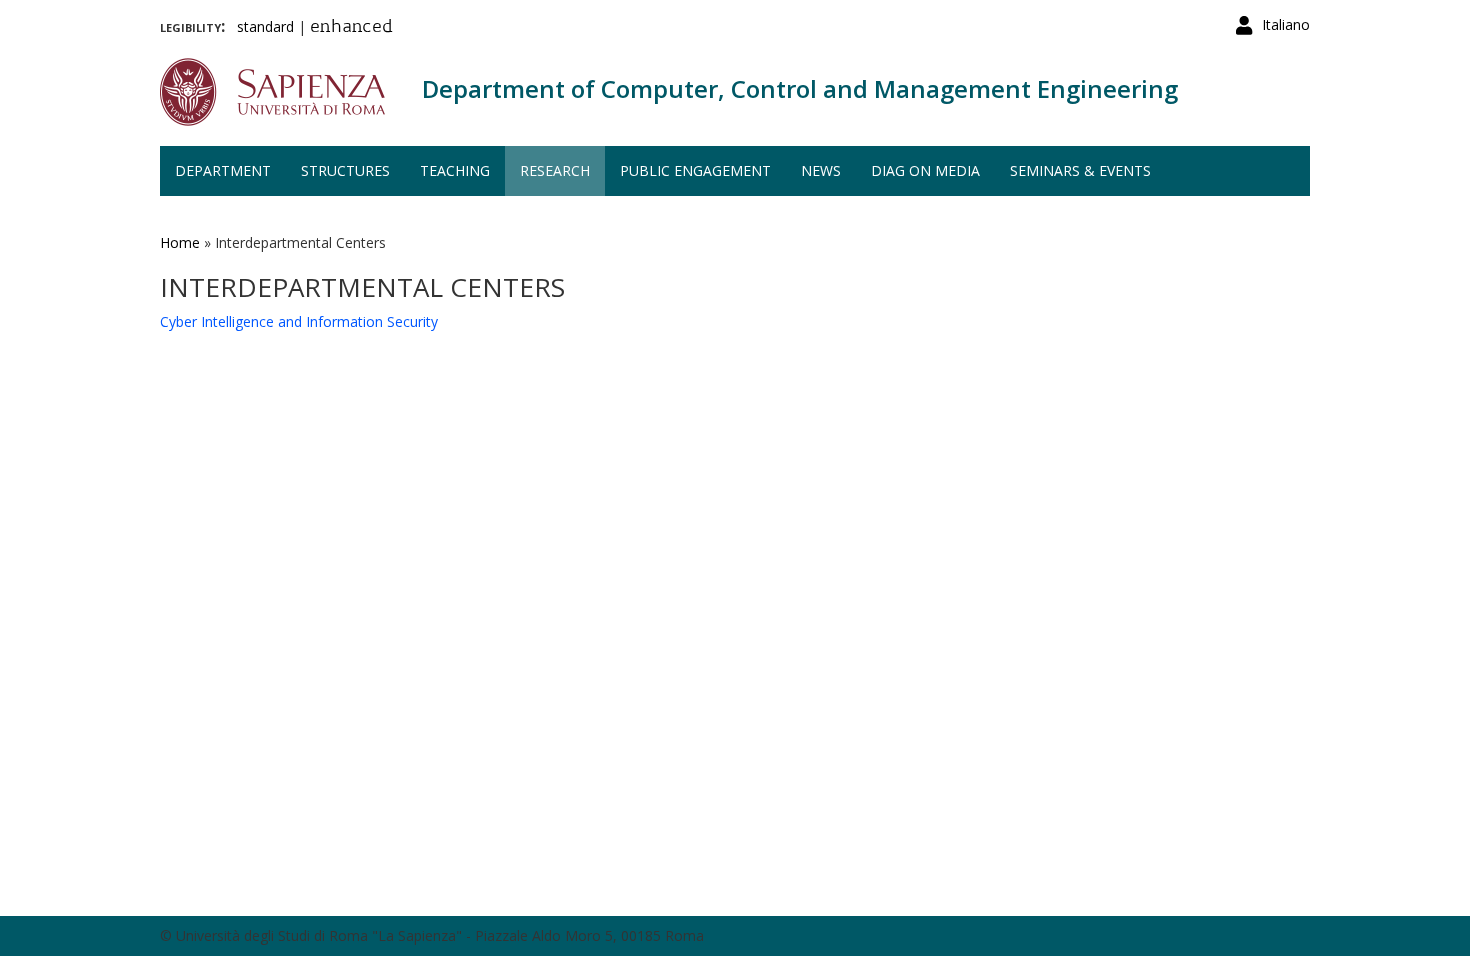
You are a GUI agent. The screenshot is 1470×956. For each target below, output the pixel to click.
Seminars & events (1080, 170)
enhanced (351, 28)
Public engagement (695, 170)
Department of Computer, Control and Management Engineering (800, 88)
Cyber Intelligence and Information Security (299, 321)
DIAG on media (925, 170)
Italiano (1286, 24)
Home (180, 242)
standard (265, 26)
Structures (345, 170)
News (821, 170)
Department (223, 170)
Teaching (455, 170)
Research (555, 170)
